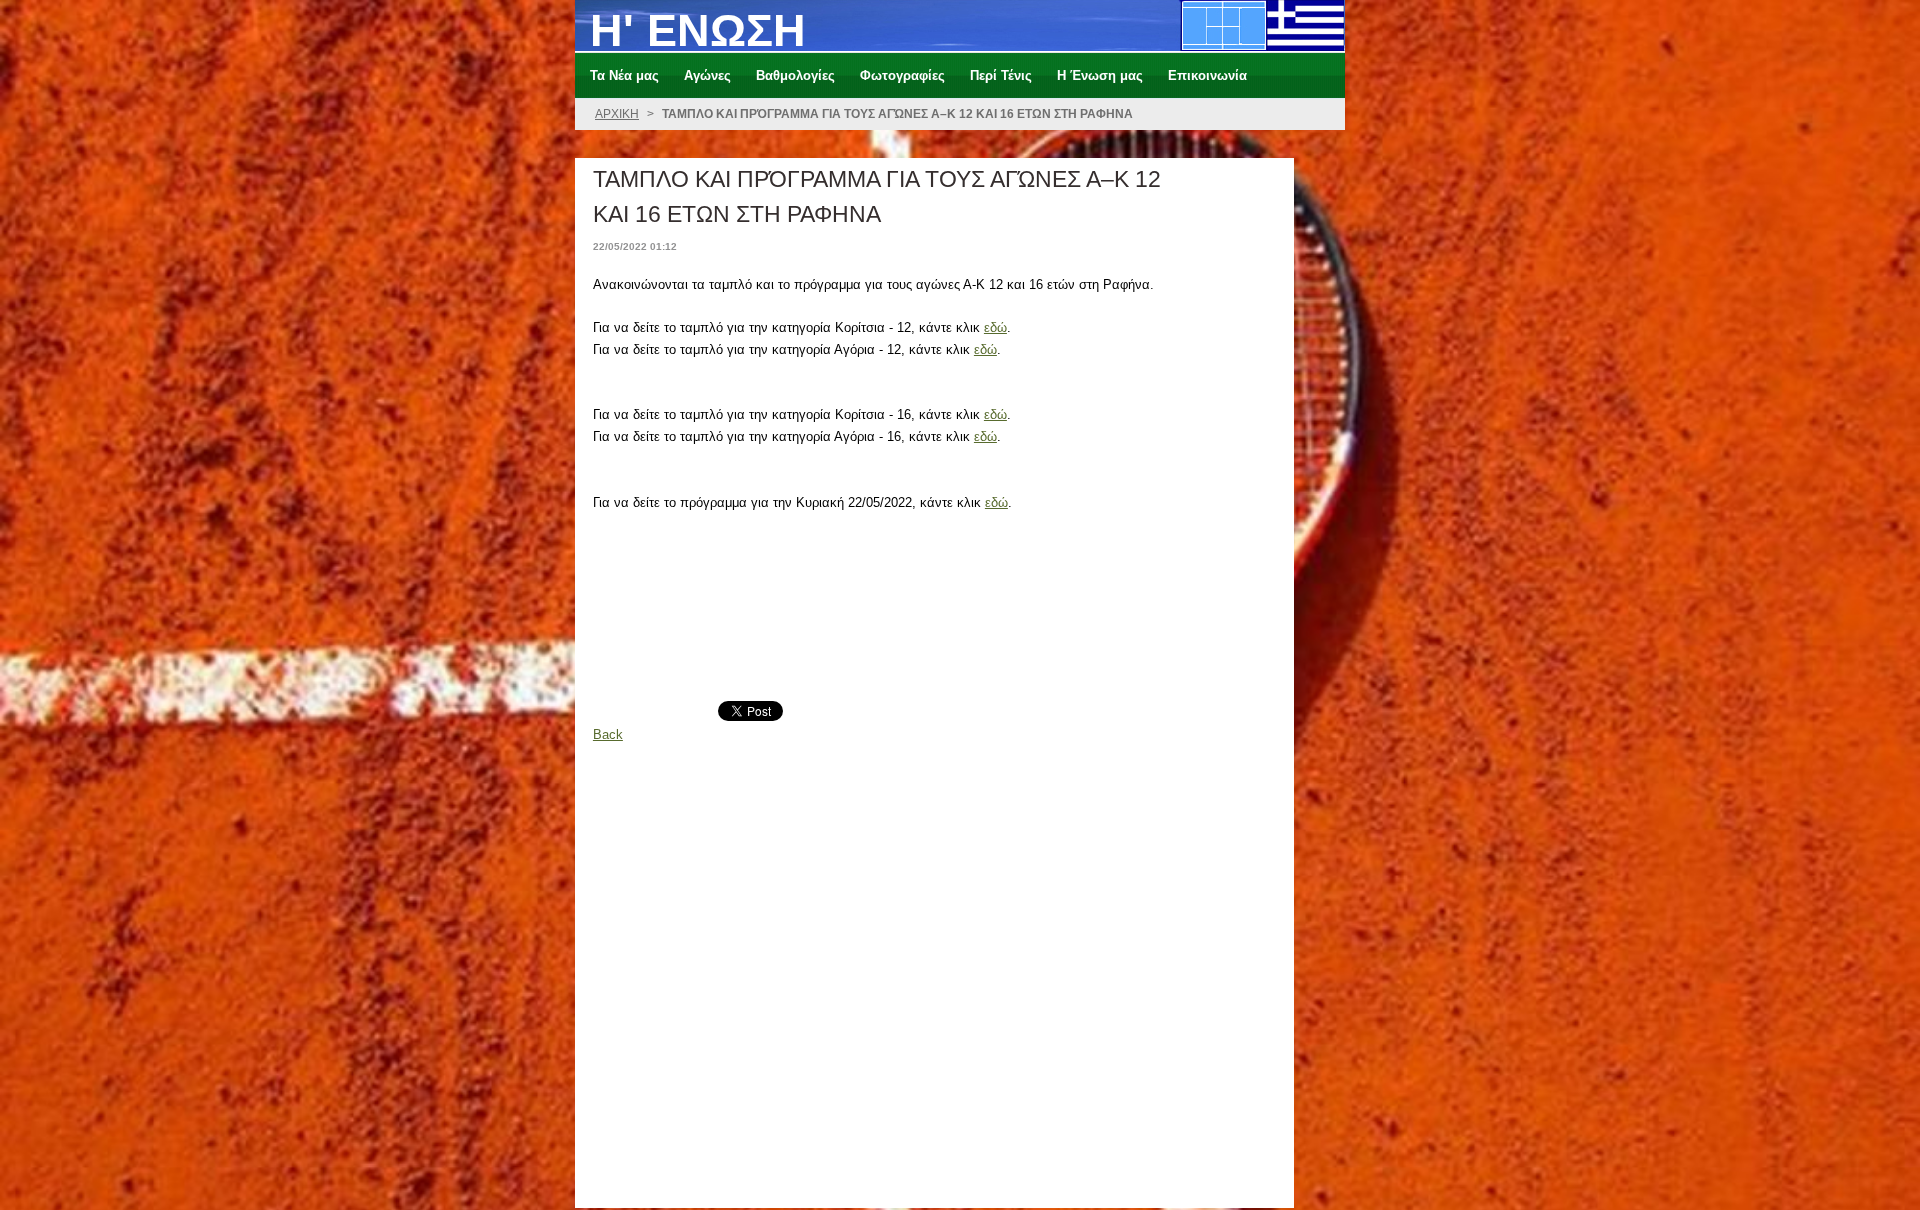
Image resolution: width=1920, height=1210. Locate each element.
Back (608, 734)
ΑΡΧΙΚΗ (617, 114)
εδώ (995, 327)
